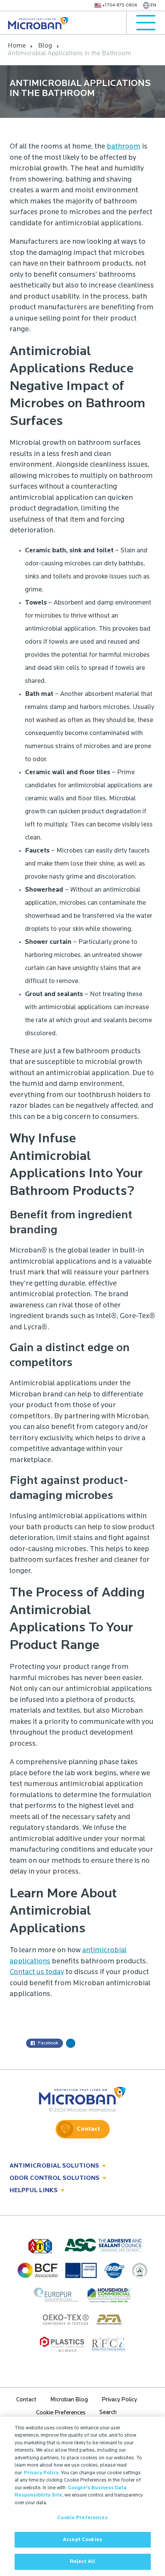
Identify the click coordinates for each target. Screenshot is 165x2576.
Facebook (48, 2043)
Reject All (82, 2562)
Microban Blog (69, 2400)
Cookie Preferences (82, 2518)
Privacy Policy (119, 2400)
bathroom (124, 147)
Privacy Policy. (42, 2473)
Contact (88, 2129)
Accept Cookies (82, 2540)
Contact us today (37, 1972)
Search (108, 2413)
